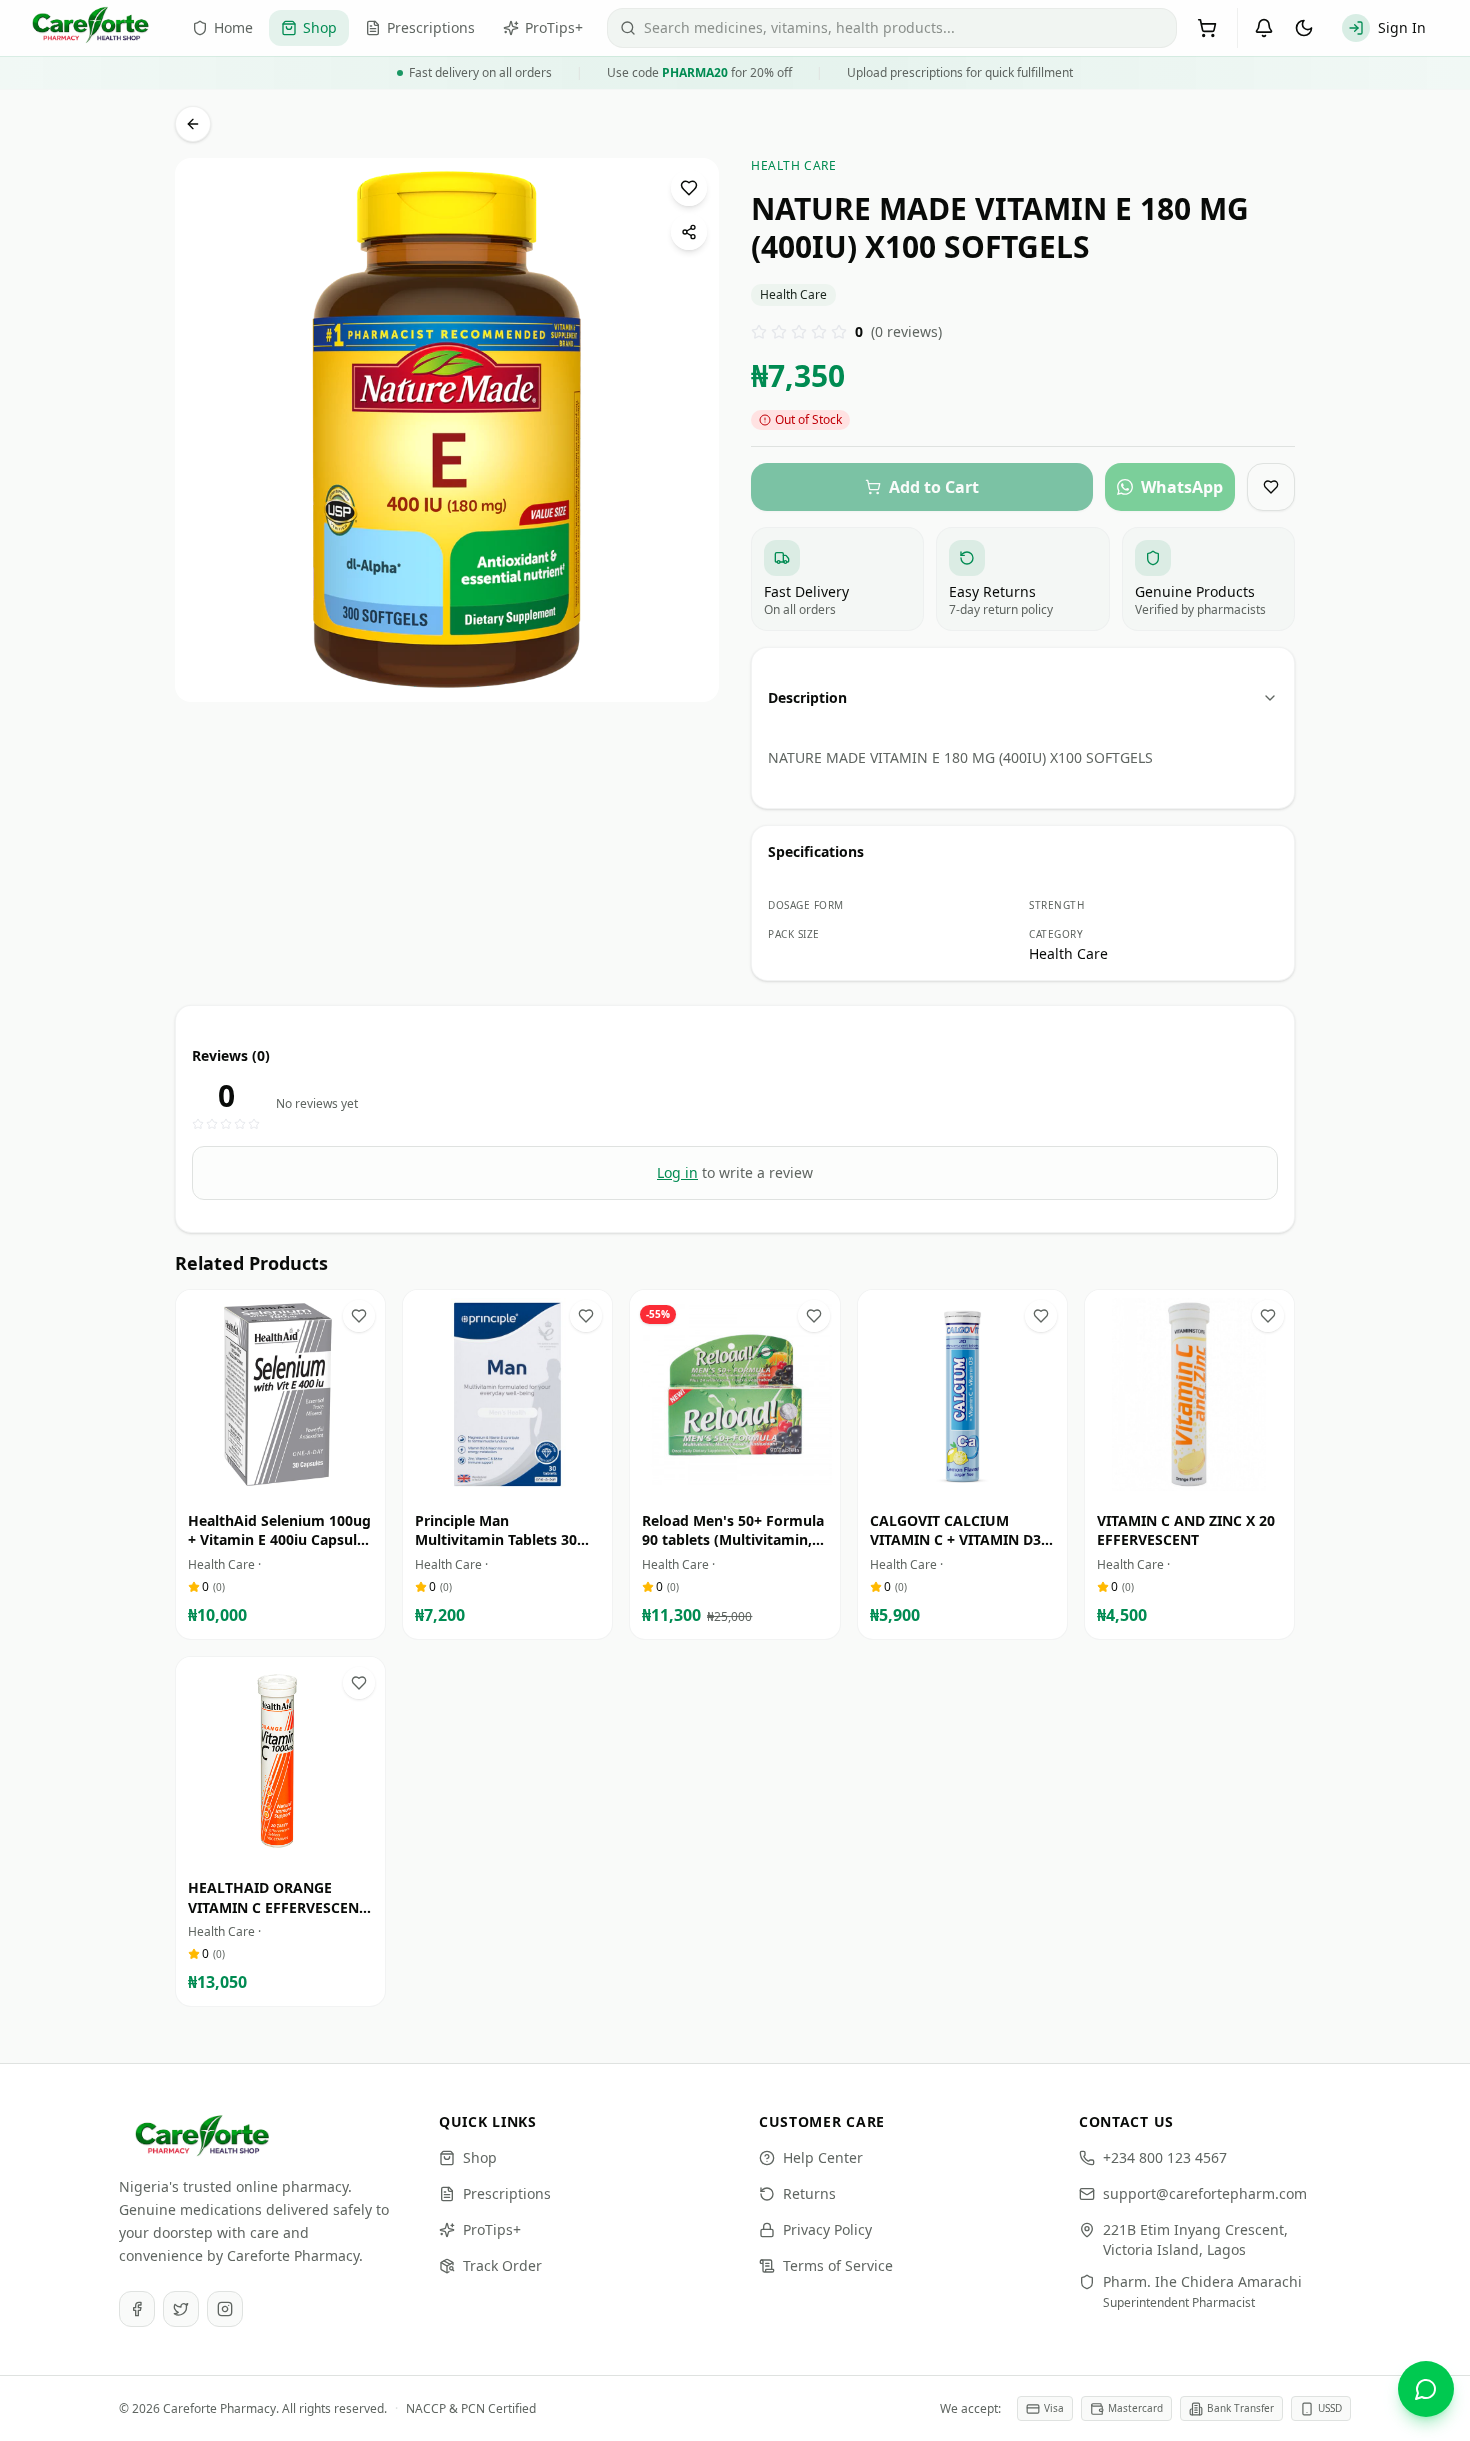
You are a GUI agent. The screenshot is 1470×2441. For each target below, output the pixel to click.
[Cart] (1207, 28)
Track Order (502, 2265)
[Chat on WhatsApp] (1426, 2389)
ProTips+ (492, 2229)
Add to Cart (295, 1480)
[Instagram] (225, 2309)
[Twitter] (181, 2309)
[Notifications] (1264, 28)
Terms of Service (838, 2265)
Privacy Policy (827, 2229)
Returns (809, 2193)
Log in (677, 1172)
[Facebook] (137, 2309)
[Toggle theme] (1304, 28)
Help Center (823, 2157)
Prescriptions (507, 2193)
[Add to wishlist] (689, 188)
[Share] (689, 232)
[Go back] (193, 124)
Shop (480, 2157)
